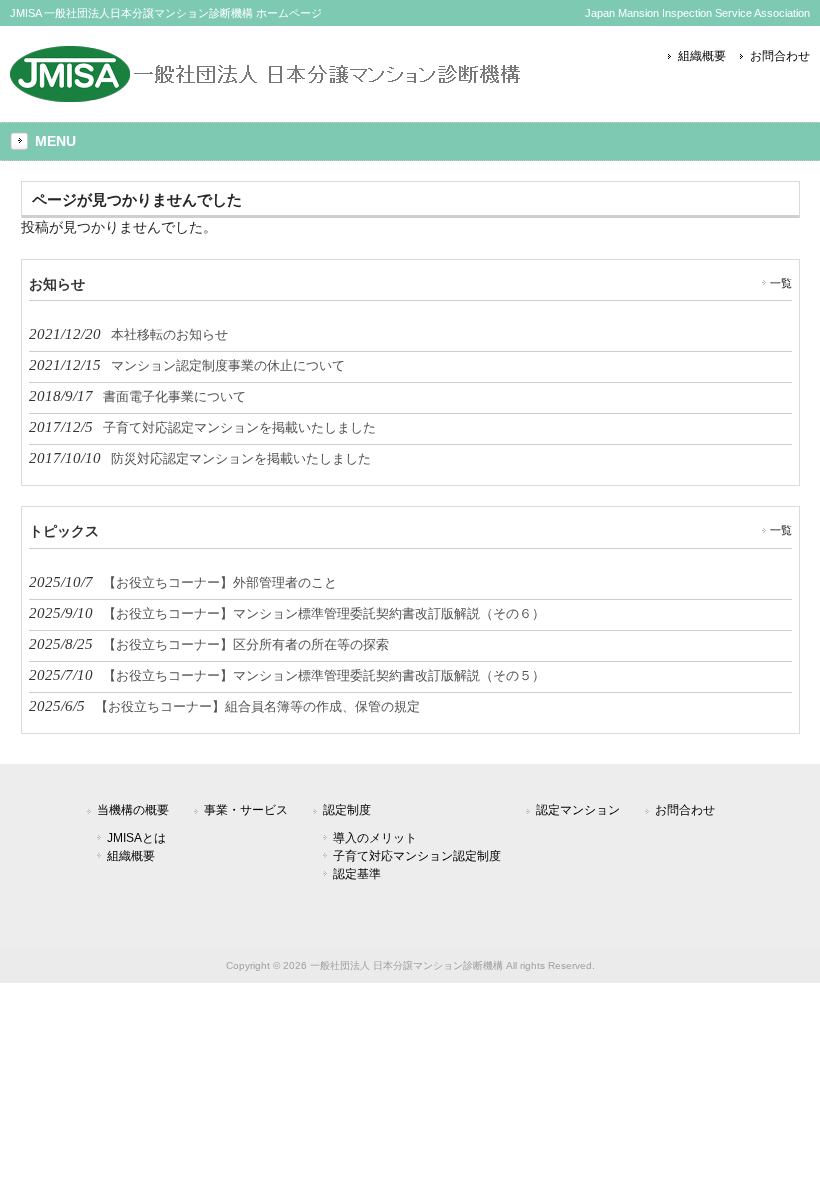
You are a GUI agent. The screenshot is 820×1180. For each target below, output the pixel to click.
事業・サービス (246, 810)
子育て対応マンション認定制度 (417, 856)
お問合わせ (780, 56)
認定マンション (578, 810)
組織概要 (702, 56)
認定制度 (347, 810)
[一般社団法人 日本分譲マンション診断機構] (265, 94)
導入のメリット (375, 838)
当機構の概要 (133, 810)
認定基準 (357, 874)
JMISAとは (136, 838)
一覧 (781, 283)
